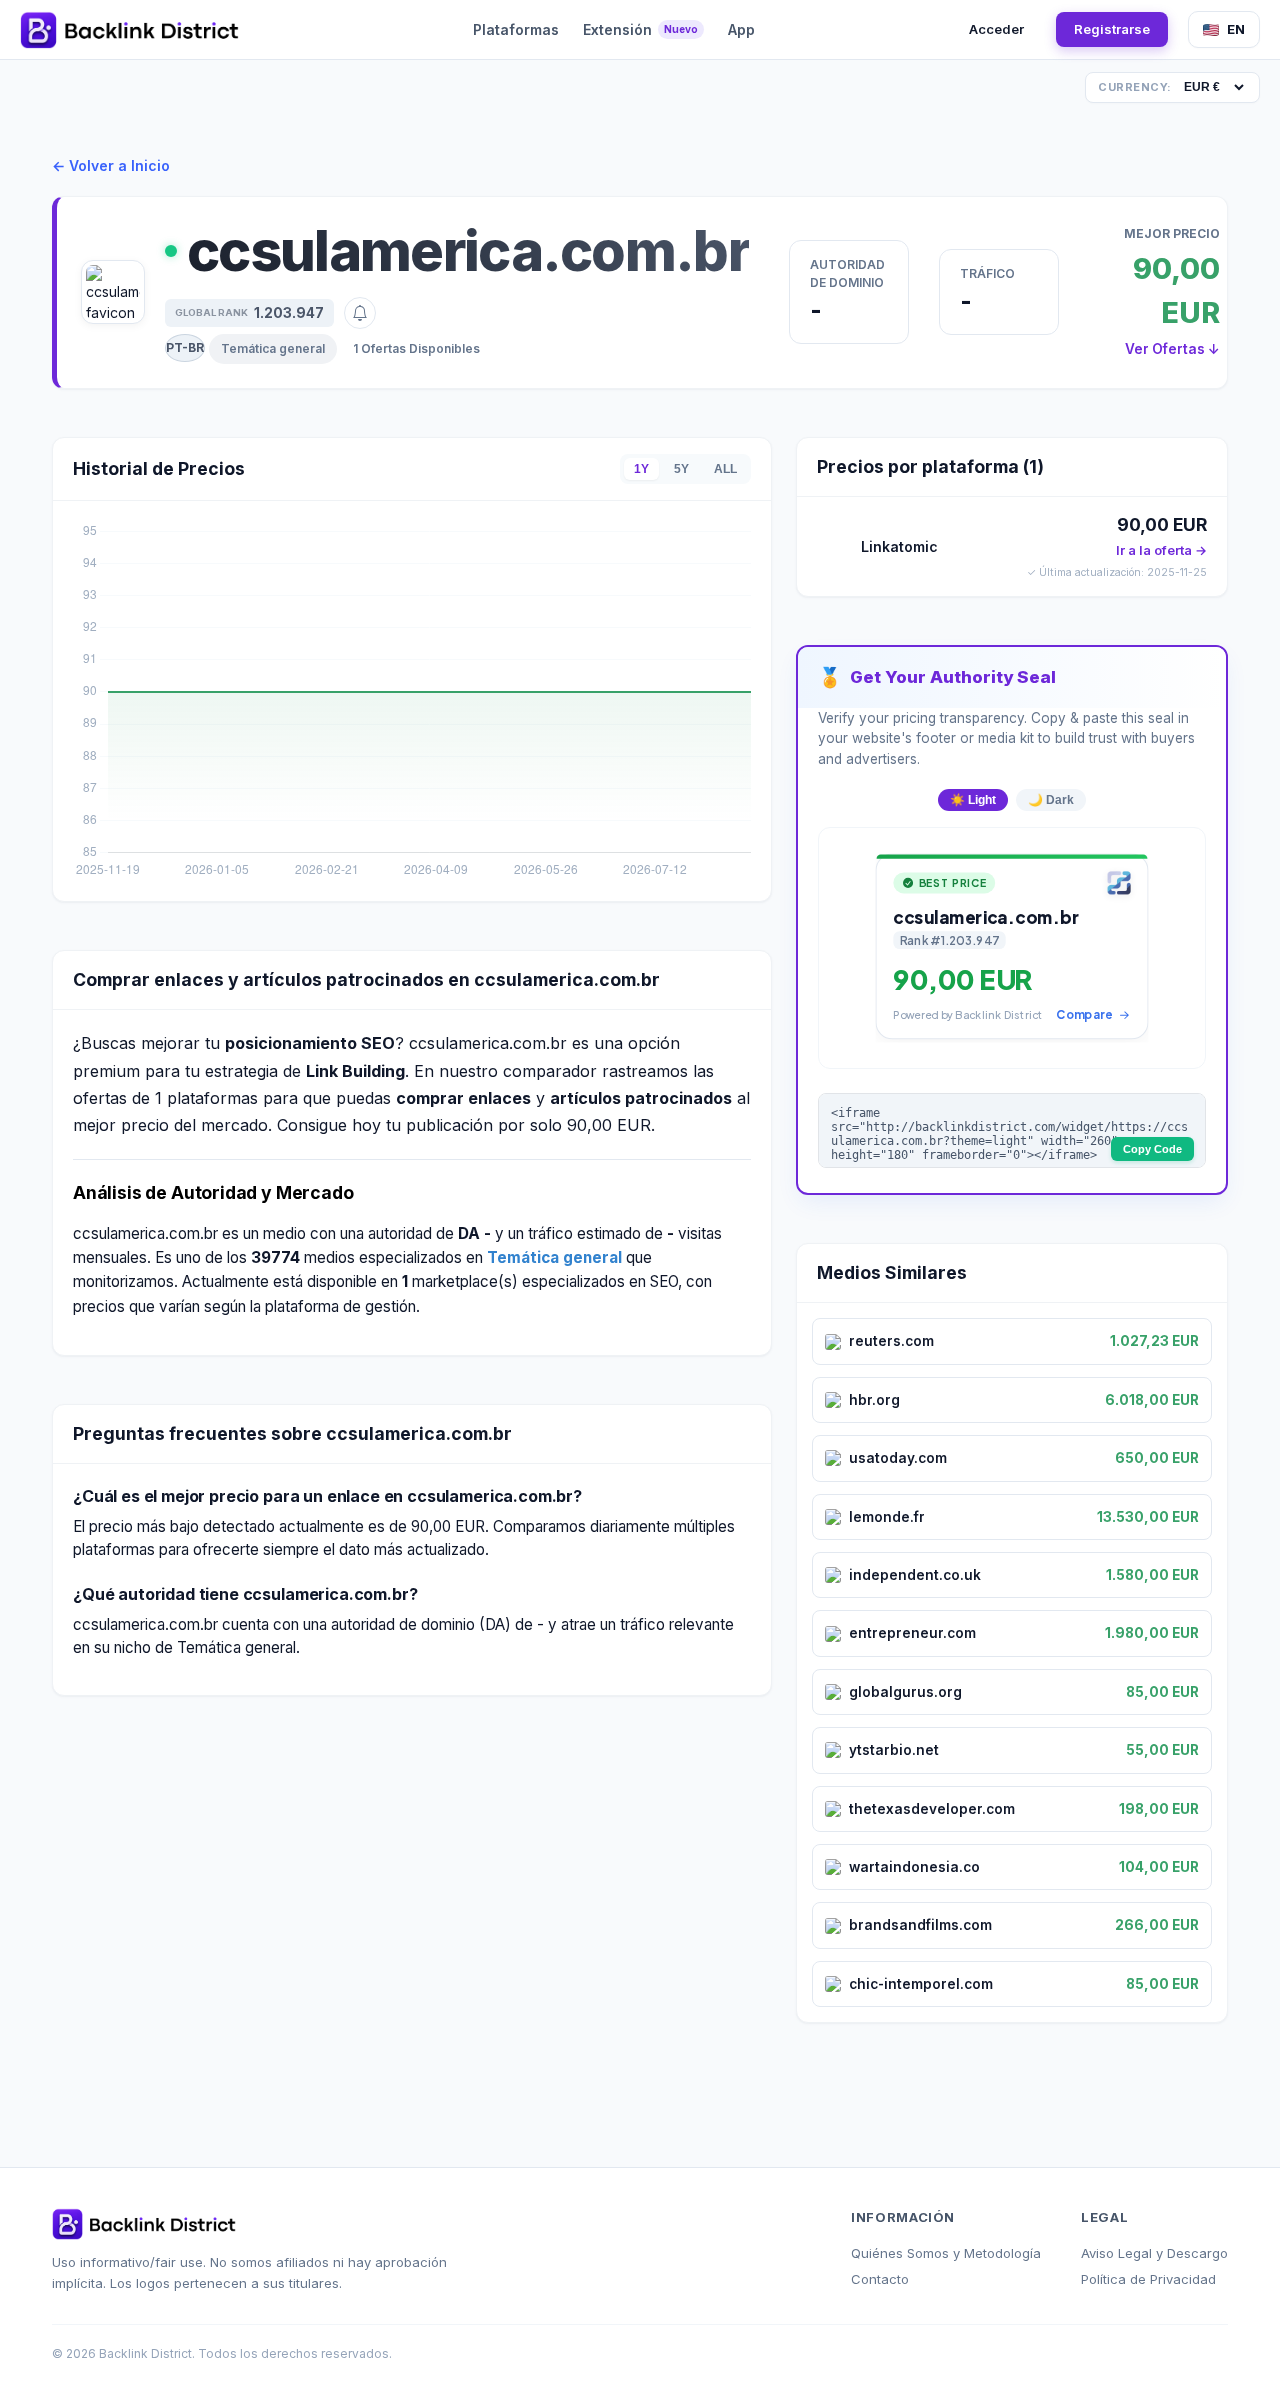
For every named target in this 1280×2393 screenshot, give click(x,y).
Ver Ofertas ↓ (1172, 349)
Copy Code (1152, 1149)
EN (1236, 29)
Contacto (880, 2279)
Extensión (640, 29)
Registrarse (1112, 29)
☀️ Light (973, 800)
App (741, 29)
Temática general (273, 348)
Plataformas (516, 29)
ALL (725, 469)
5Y (681, 469)
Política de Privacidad (1148, 2279)
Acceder (996, 29)
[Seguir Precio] (360, 313)
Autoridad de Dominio (847, 273)
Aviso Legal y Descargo (1154, 2253)
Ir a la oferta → (1161, 550)
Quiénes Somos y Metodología (946, 2253)
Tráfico (987, 273)
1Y (641, 469)
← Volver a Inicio (111, 165)
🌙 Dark (1051, 800)
